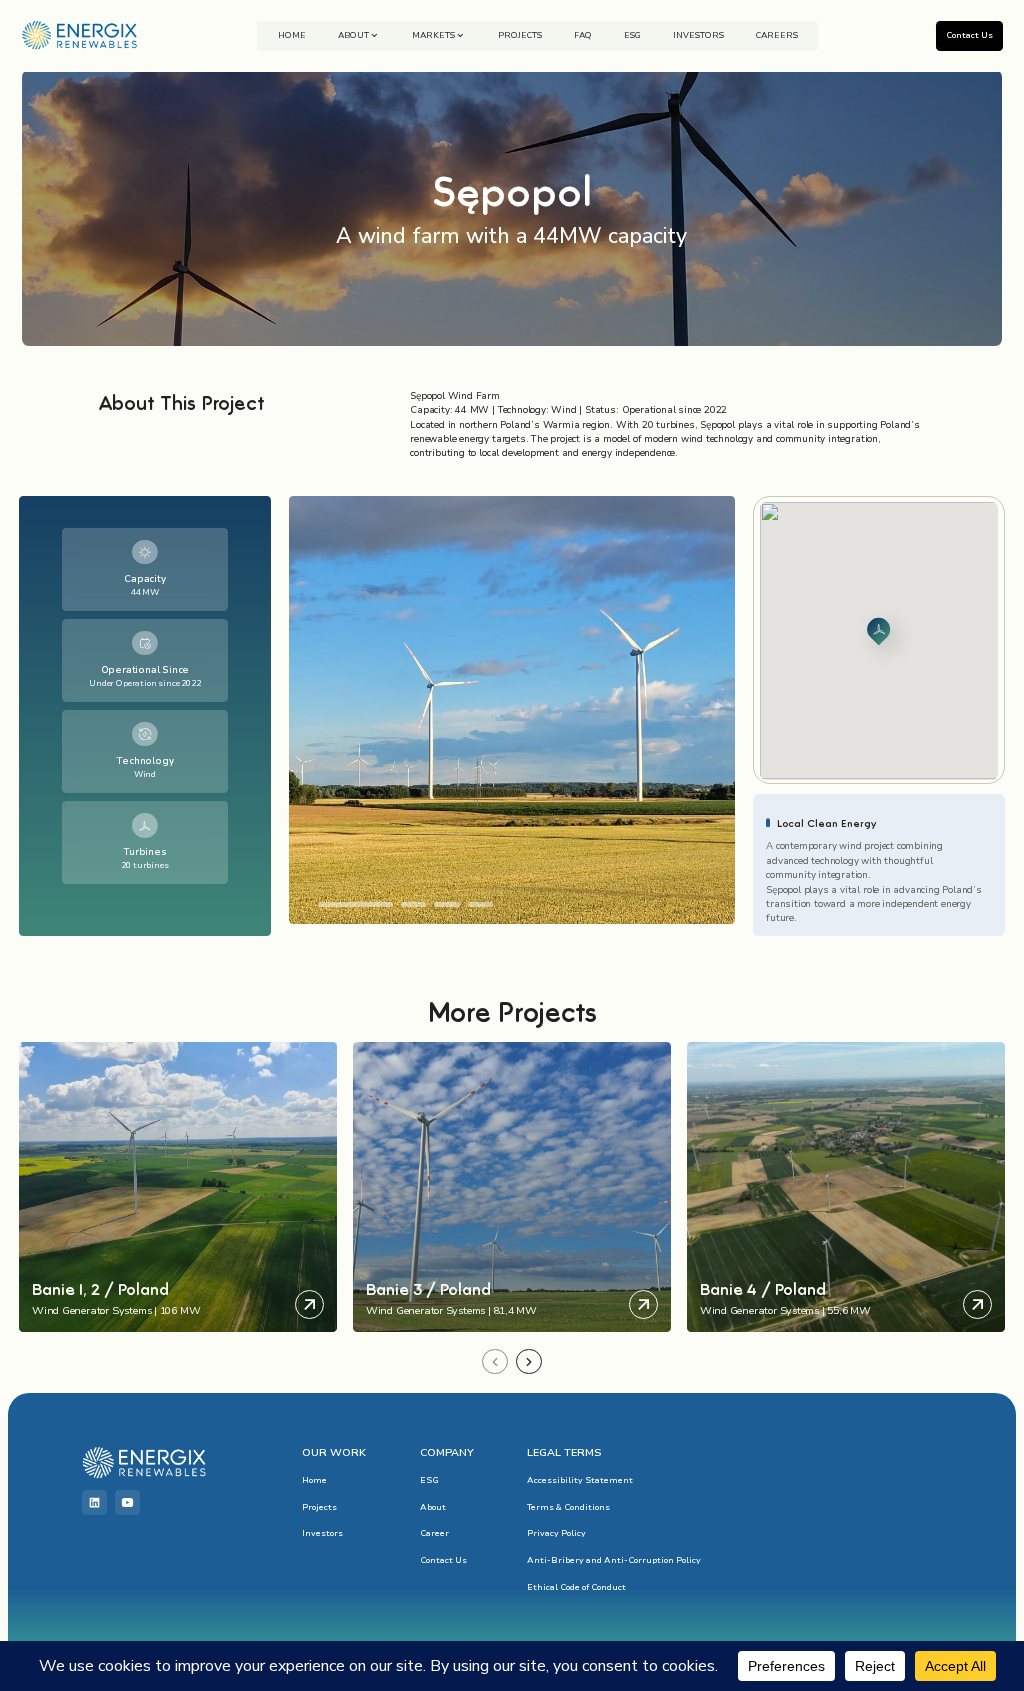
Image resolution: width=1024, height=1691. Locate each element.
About (353, 35)
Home (292, 35)
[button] (355, 904)
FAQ (583, 35)
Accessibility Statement (580, 1480)
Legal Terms (564, 1452)
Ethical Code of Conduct (576, 1587)
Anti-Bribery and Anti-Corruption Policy (614, 1560)
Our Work (334, 1452)
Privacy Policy (556, 1533)
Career (434, 1533)
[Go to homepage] (79, 35)
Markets (433, 35)
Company (447, 1452)
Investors (698, 35)
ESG (632, 35)
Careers (777, 35)
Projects (520, 35)
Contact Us (443, 1560)
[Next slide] (529, 1362)
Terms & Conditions (568, 1507)
